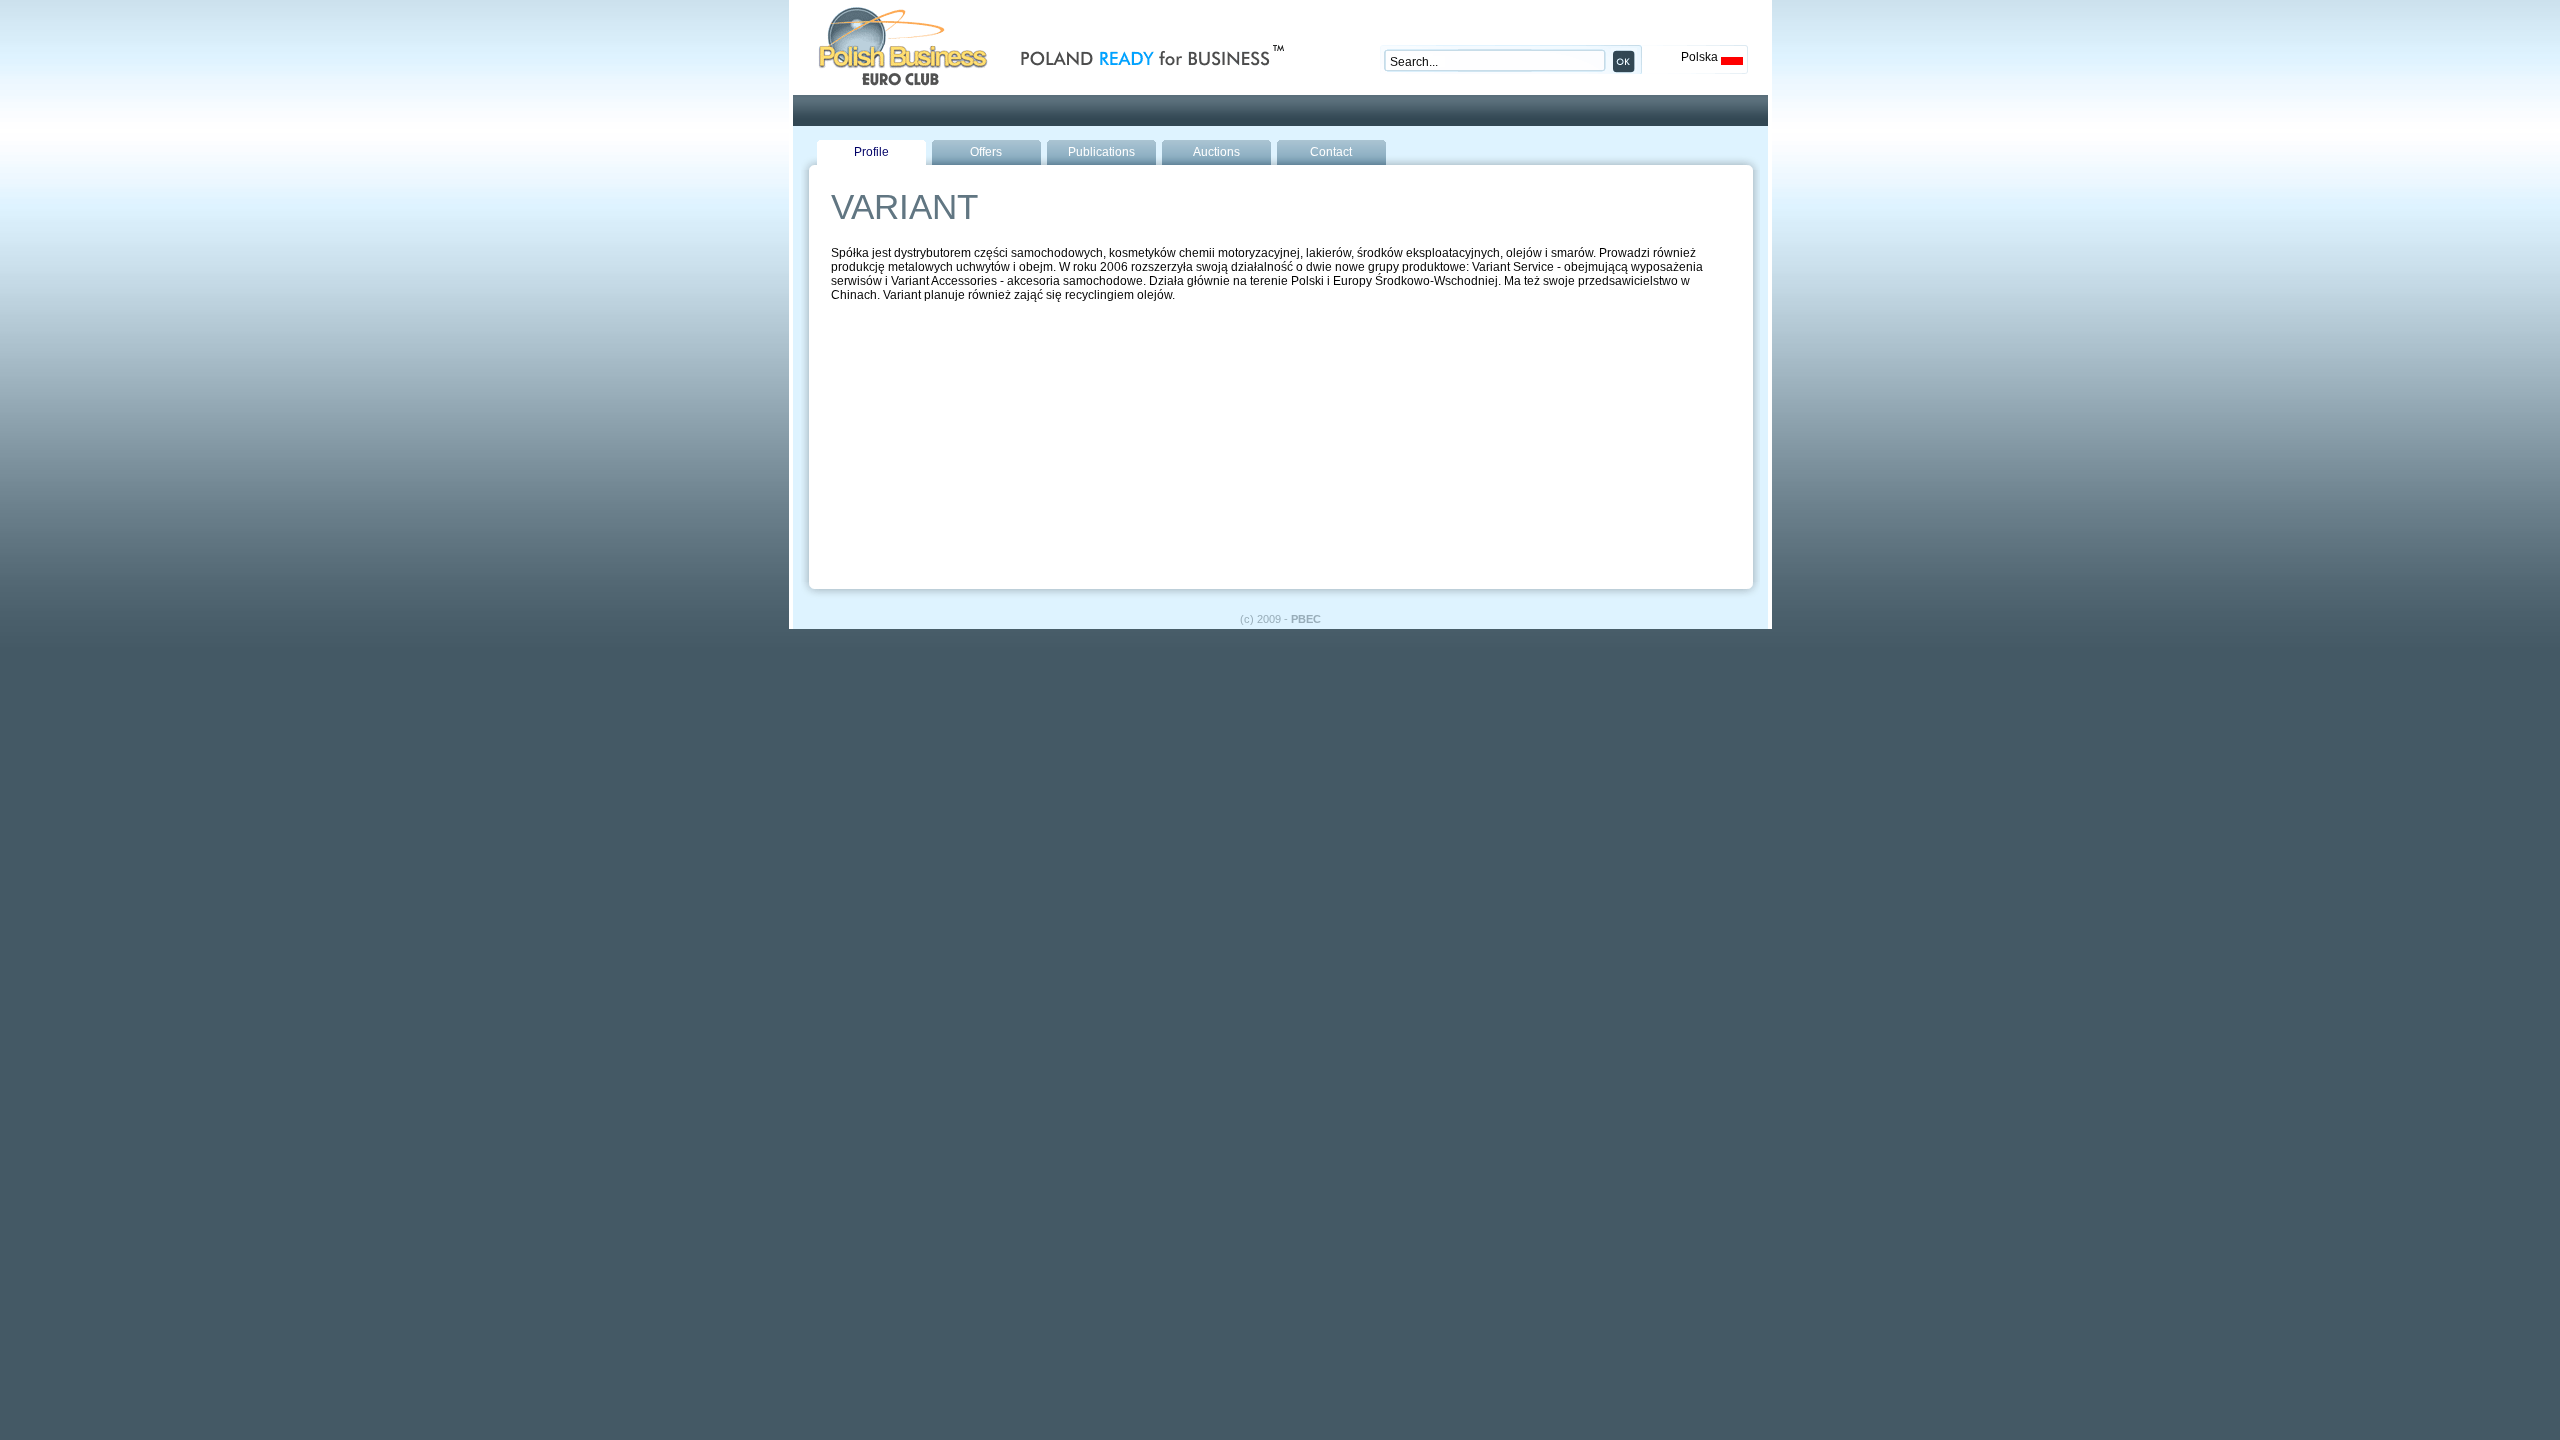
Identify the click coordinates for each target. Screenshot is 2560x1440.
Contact (1331, 152)
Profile (871, 152)
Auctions (1216, 152)
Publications (1101, 152)
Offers (986, 152)
